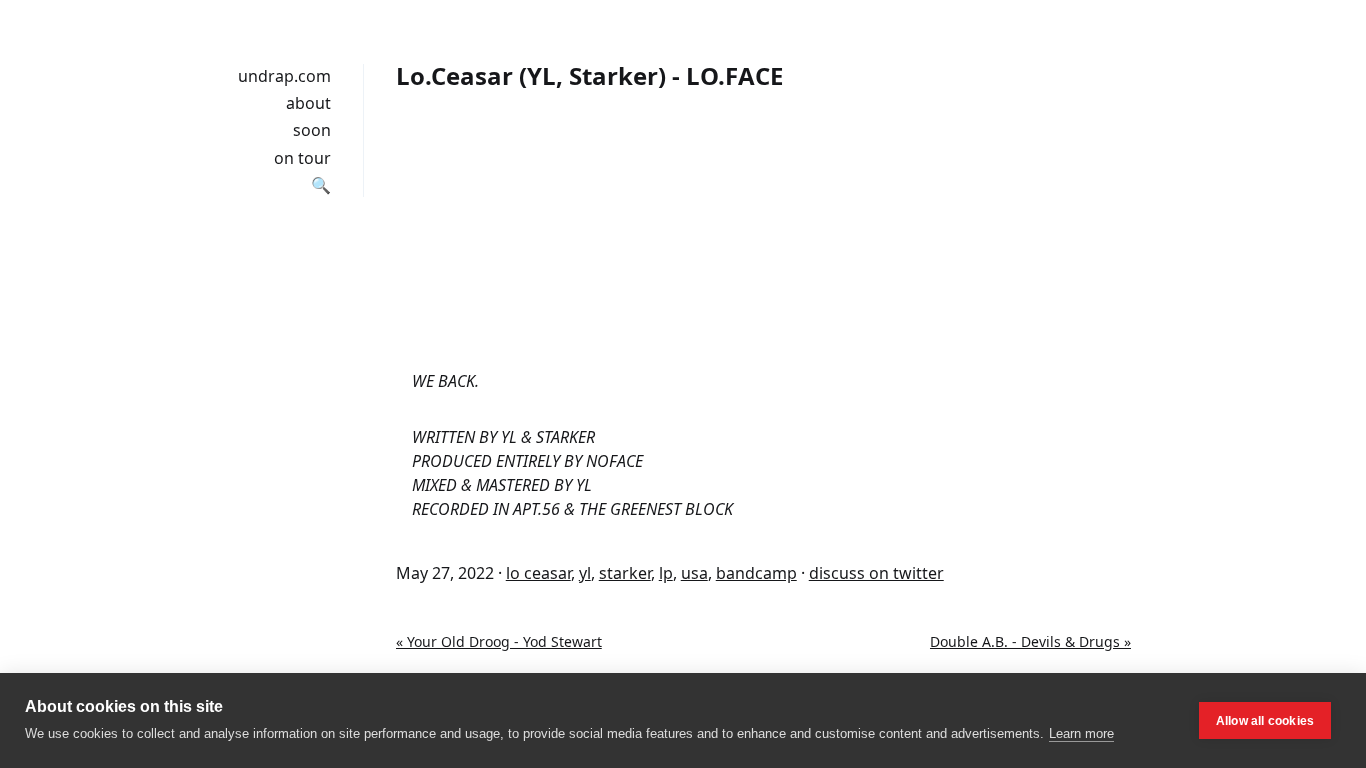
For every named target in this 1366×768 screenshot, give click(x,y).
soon (312, 130)
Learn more (1081, 733)
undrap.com (284, 76)
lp (666, 573)
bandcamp (756, 573)
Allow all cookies (1265, 721)
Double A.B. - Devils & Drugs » (1030, 641)
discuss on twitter (876, 573)
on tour (302, 158)
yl (585, 573)
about (308, 103)
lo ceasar (538, 573)
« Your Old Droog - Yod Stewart (499, 641)
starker (625, 573)
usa (694, 573)
